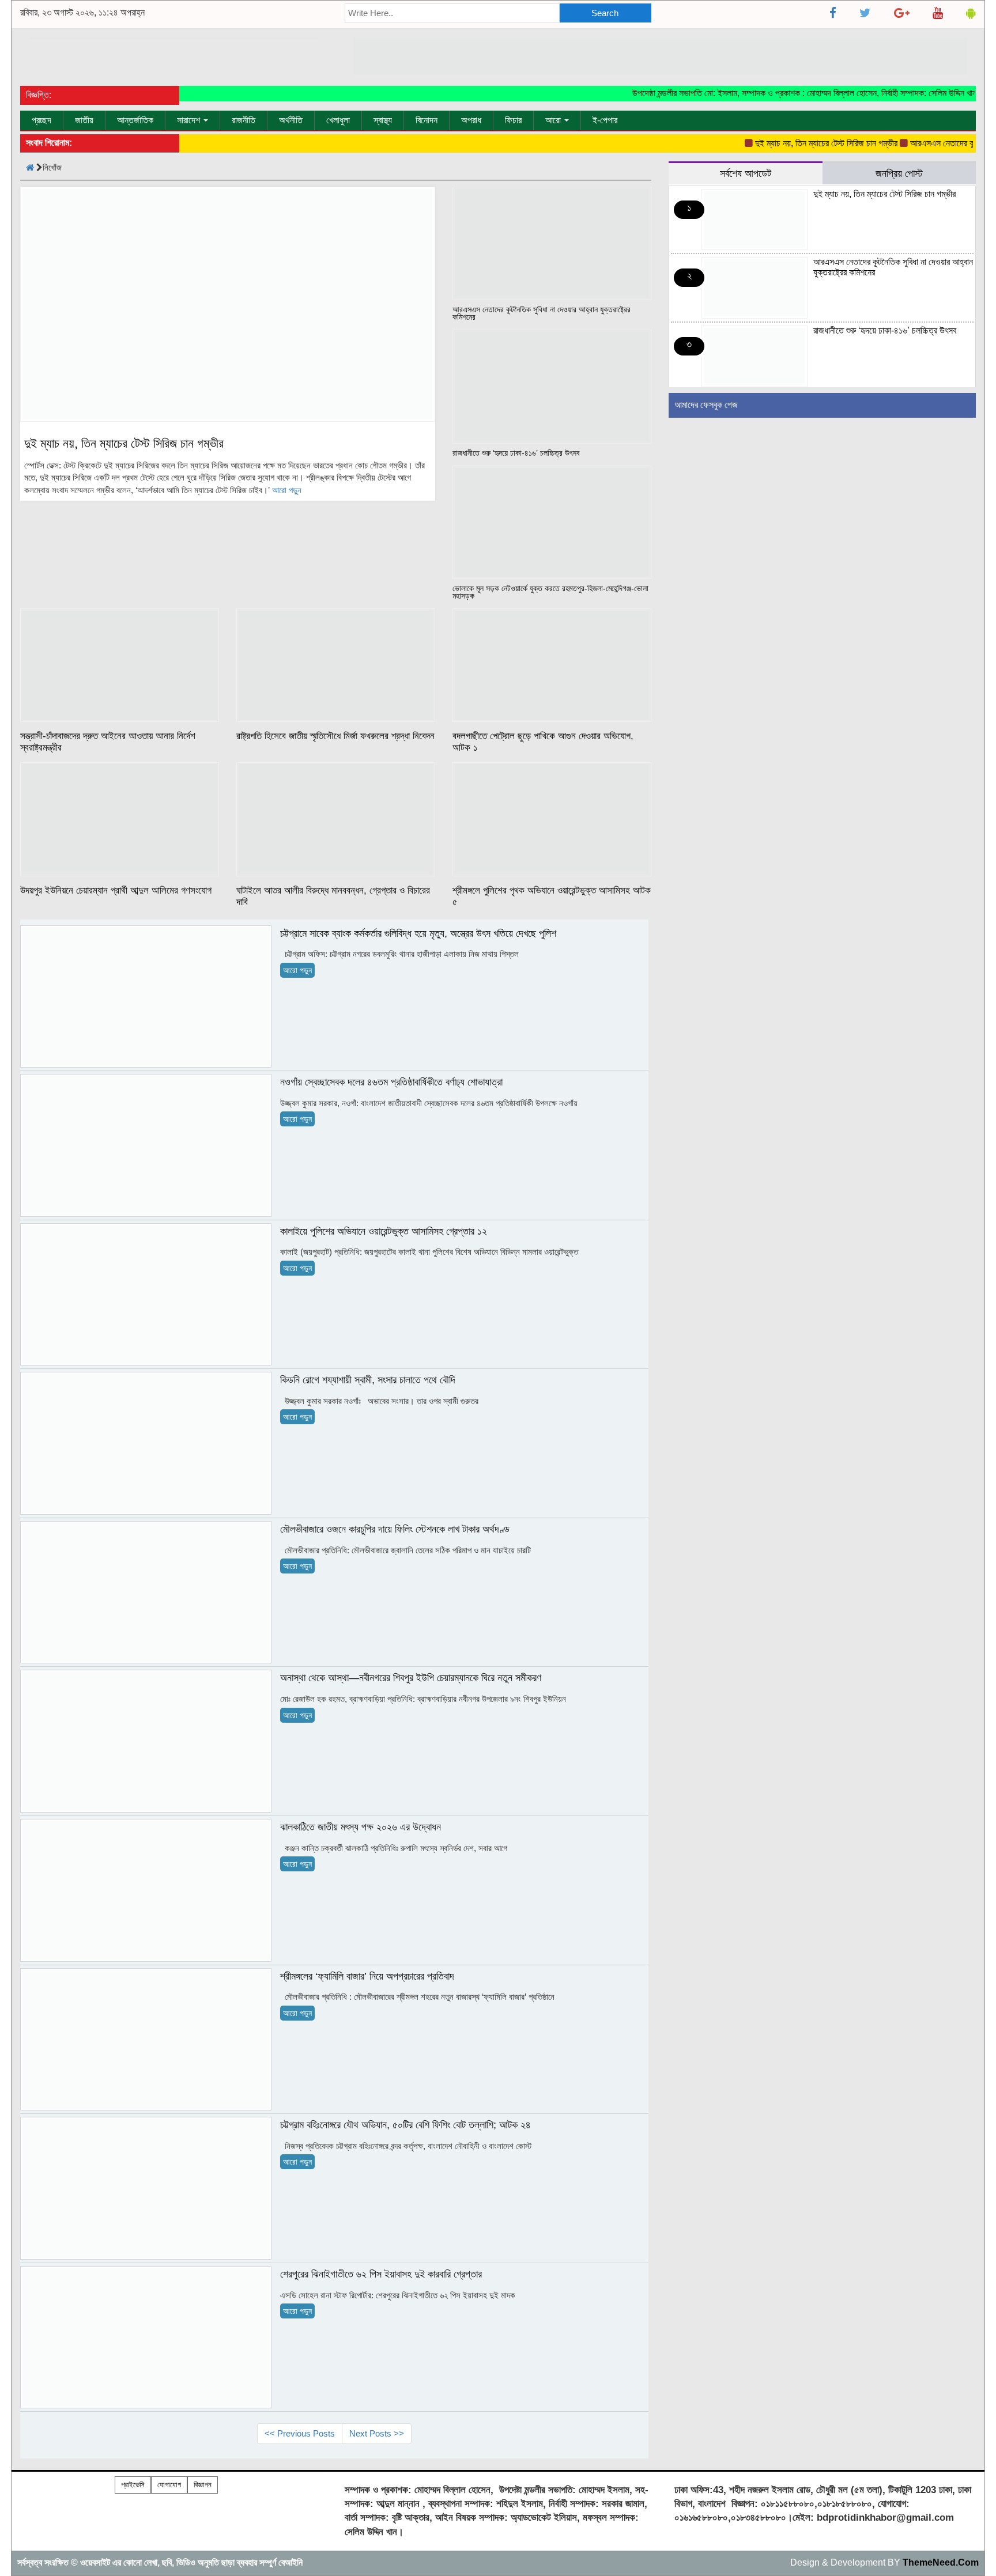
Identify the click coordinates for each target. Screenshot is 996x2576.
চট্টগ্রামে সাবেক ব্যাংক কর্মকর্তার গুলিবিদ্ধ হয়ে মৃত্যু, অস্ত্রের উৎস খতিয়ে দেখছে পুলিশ (418, 933)
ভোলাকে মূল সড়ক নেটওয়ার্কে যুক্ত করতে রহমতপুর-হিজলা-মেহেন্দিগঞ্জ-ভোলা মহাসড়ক (550, 592)
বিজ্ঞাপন (203, 2485)
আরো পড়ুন (287, 490)
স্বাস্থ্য (383, 120)
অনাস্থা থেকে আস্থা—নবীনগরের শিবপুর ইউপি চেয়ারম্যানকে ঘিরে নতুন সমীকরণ (411, 1678)
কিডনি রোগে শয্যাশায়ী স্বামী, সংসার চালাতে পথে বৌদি (368, 1380)
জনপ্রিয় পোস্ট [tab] (899, 173)
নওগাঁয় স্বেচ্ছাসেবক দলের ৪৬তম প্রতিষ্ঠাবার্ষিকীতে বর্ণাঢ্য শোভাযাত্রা (391, 1082)
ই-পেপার (605, 120)
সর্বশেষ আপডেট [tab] (746, 173)
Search (605, 13)
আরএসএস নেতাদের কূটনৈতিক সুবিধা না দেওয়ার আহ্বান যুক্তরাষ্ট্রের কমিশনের (542, 313)
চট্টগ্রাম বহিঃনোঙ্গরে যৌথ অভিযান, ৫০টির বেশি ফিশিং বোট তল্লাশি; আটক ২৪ (405, 2125)
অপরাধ (471, 120)
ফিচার (513, 120)
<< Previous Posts (300, 2433)
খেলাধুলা (338, 120)
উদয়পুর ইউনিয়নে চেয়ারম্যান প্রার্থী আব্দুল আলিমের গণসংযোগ (116, 890)
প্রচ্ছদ (41, 120)
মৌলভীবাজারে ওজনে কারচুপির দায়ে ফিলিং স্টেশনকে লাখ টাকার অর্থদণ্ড (395, 1529)
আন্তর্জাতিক (135, 120)
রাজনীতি (244, 120)
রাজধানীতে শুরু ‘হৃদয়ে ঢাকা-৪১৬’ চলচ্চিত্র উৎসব (516, 453)
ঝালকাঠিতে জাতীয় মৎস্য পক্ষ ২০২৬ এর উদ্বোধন (361, 1827)
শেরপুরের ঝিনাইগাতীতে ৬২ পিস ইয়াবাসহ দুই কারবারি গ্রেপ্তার (381, 2274)
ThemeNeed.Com (941, 2562)
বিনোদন (427, 120)
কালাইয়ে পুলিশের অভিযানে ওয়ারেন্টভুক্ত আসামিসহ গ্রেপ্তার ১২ (384, 1231)
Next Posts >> (377, 2433)
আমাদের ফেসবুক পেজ (706, 405)
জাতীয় (84, 120)
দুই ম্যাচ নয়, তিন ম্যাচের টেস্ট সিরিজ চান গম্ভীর (798, 143)
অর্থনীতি (291, 120)
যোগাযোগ (169, 2485)
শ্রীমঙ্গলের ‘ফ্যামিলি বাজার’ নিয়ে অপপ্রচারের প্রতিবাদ (367, 1976)
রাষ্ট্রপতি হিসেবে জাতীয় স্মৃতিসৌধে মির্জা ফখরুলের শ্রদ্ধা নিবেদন (335, 736)
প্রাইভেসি (133, 2485)
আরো (554, 120)
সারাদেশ (190, 120)
